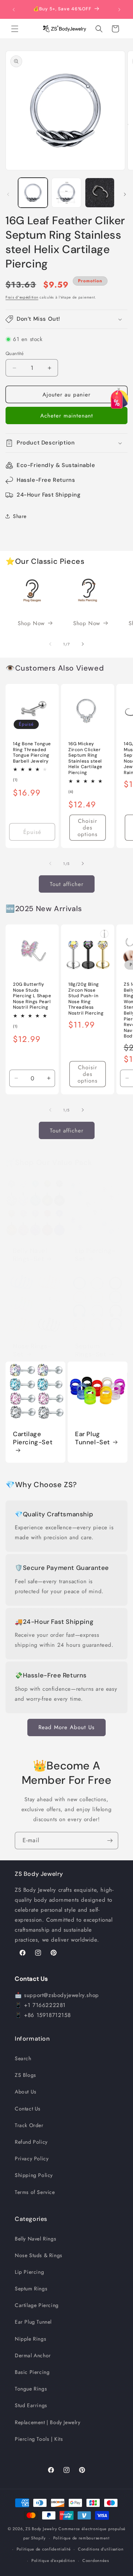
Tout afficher (67, 884)
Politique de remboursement (81, 2538)
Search (23, 2058)
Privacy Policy (32, 2158)
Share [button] (20, 516)
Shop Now (31, 623)
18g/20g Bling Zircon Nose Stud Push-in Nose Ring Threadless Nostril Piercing (86, 999)
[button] (15, 29)
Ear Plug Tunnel (33, 2322)
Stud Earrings (31, 2405)
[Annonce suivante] (119, 10)
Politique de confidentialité (44, 2549)
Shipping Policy (34, 2175)
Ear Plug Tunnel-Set (93, 1438)
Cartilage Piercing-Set (33, 1438)
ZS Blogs (25, 2075)
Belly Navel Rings (35, 2239)
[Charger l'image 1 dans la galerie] (33, 192)
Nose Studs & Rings (39, 2255)
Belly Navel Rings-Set (30, 1255)
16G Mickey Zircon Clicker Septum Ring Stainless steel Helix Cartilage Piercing (85, 758)
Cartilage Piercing (37, 2305)
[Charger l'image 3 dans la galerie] (100, 192)
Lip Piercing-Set (95, 1255)
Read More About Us (66, 1727)
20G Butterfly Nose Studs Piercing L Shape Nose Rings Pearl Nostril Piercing (32, 996)
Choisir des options (88, 828)
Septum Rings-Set (91, 1350)
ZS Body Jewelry (41, 2529)
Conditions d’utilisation (101, 2549)
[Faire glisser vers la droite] (125, 194)
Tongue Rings (31, 2389)
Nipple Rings (30, 2339)
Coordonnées (96, 2560)
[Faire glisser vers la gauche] (8, 194)
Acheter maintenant (67, 416)
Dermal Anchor (33, 2355)
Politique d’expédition (53, 2560)
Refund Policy (31, 2142)
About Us (26, 2092)
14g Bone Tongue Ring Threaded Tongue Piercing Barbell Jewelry (32, 753)
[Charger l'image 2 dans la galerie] (66, 192)
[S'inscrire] (110, 1841)
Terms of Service (35, 2192)
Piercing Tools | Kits (39, 2439)
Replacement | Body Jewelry (48, 2422)
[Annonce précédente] (14, 10)
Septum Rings (31, 2289)
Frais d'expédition (22, 297)
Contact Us (28, 2109)
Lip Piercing (29, 2272)
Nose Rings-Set (32, 1350)
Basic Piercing (32, 2372)
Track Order (29, 2125)
